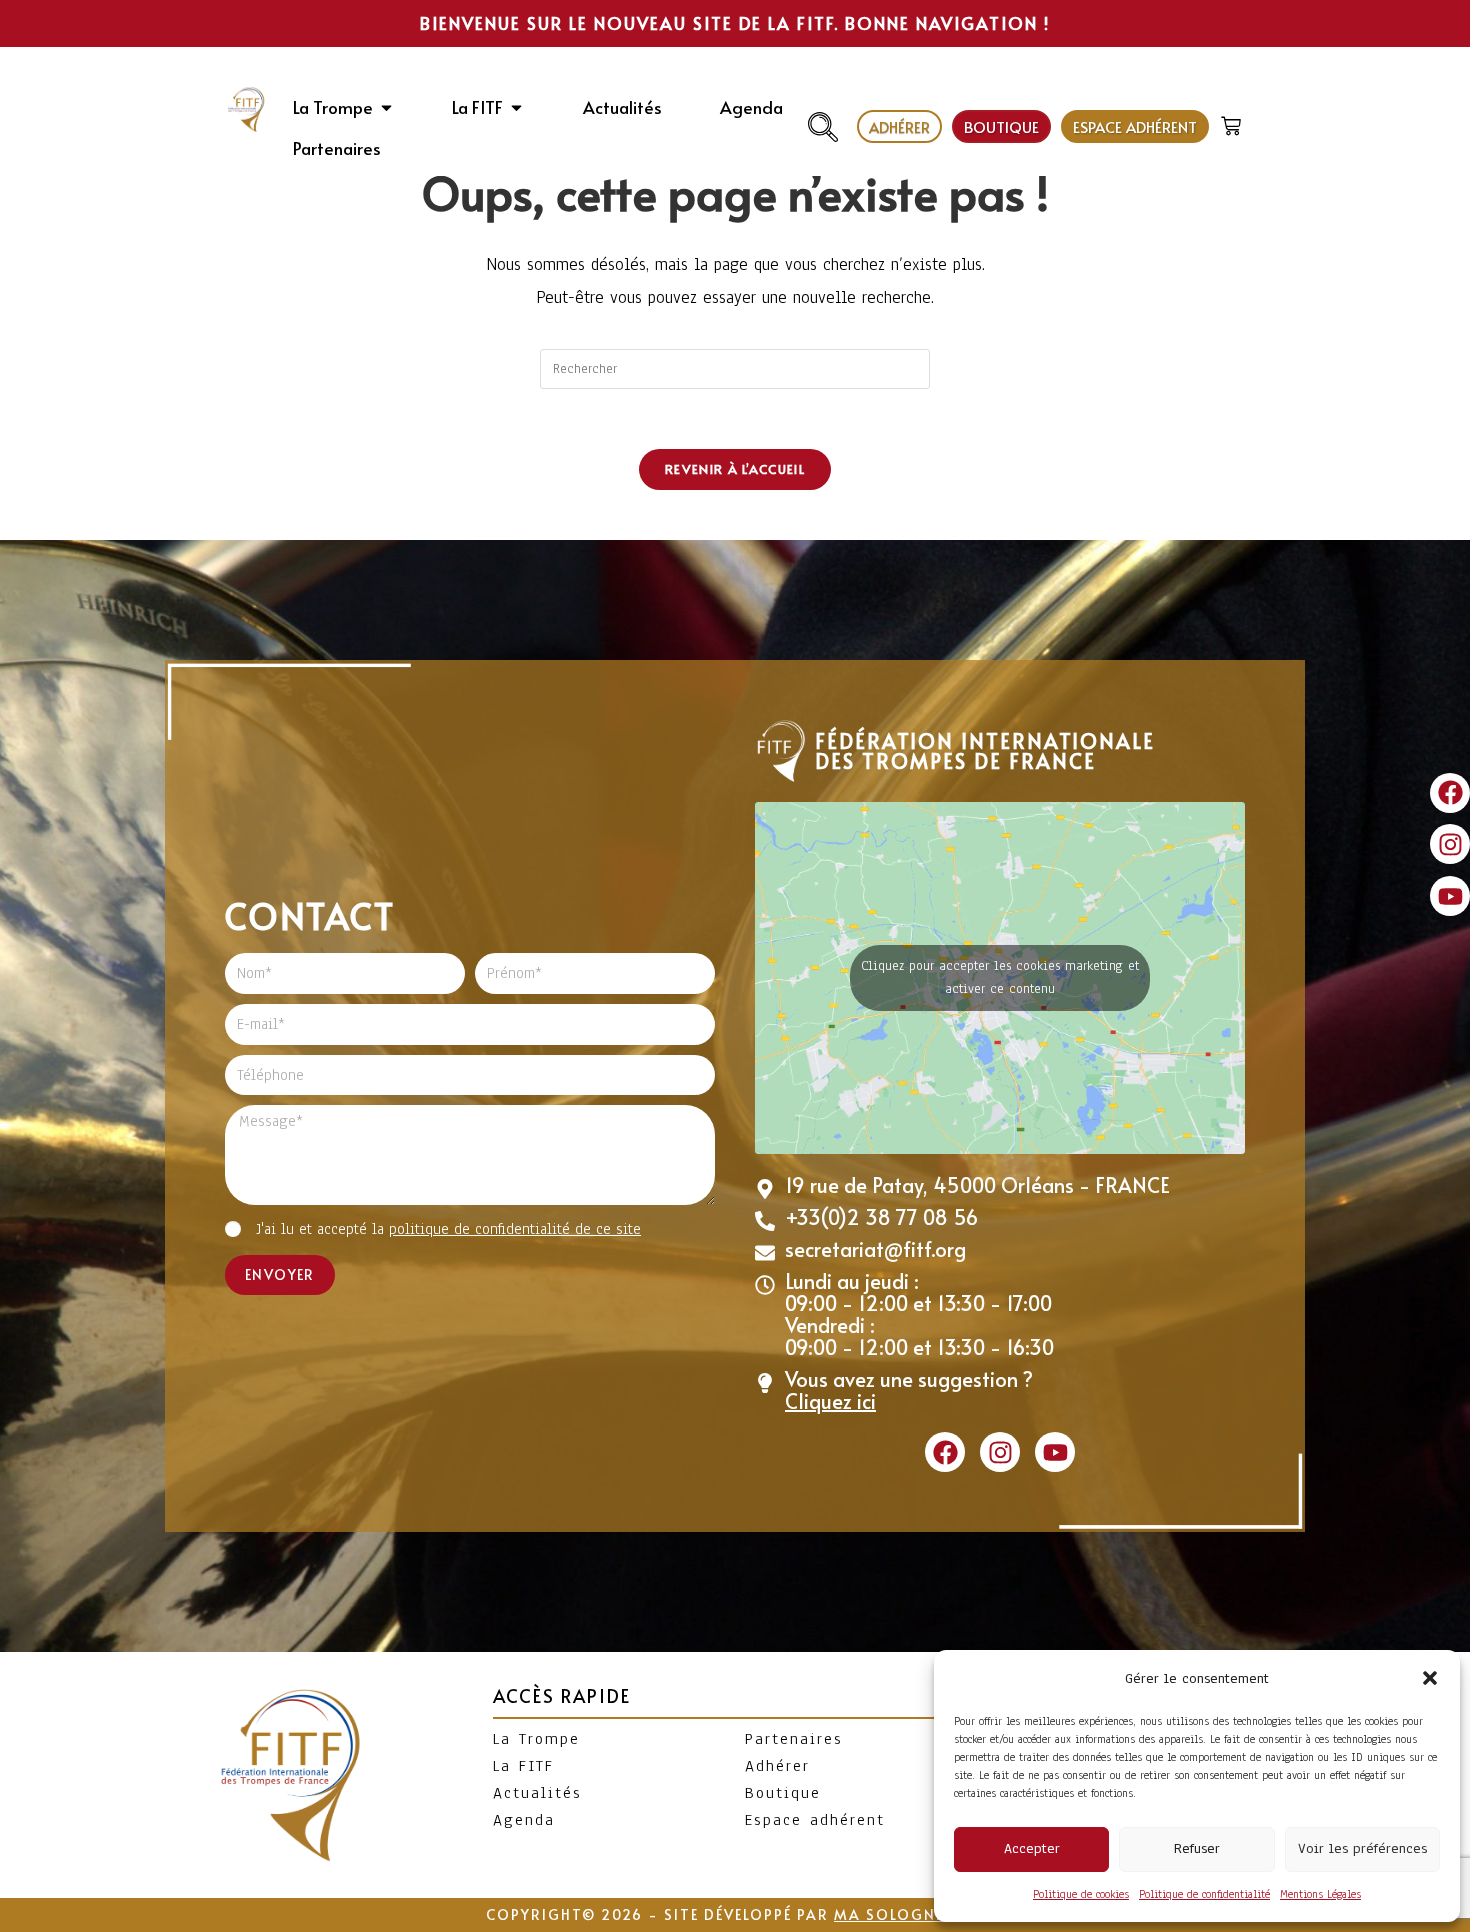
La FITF (523, 1766)
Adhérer (777, 1766)
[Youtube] (1450, 896)
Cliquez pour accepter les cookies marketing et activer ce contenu (1000, 977)
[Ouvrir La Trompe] (386, 108)
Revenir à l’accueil (735, 469)
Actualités (537, 1793)
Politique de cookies (1081, 1894)
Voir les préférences (1362, 1848)
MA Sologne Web (909, 1914)
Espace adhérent (815, 1820)
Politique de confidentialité (1204, 1894)
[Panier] (1233, 121)
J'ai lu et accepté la (448, 1229)
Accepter (1032, 1848)
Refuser (1197, 1848)
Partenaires (794, 1739)
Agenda (524, 1820)
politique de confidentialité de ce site (515, 1229)
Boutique (783, 1793)
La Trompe (536, 1739)
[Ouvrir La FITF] (516, 108)
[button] (1430, 1678)
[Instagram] (1450, 844)
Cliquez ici (830, 1401)
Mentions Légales (1320, 1894)
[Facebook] (1450, 793)
